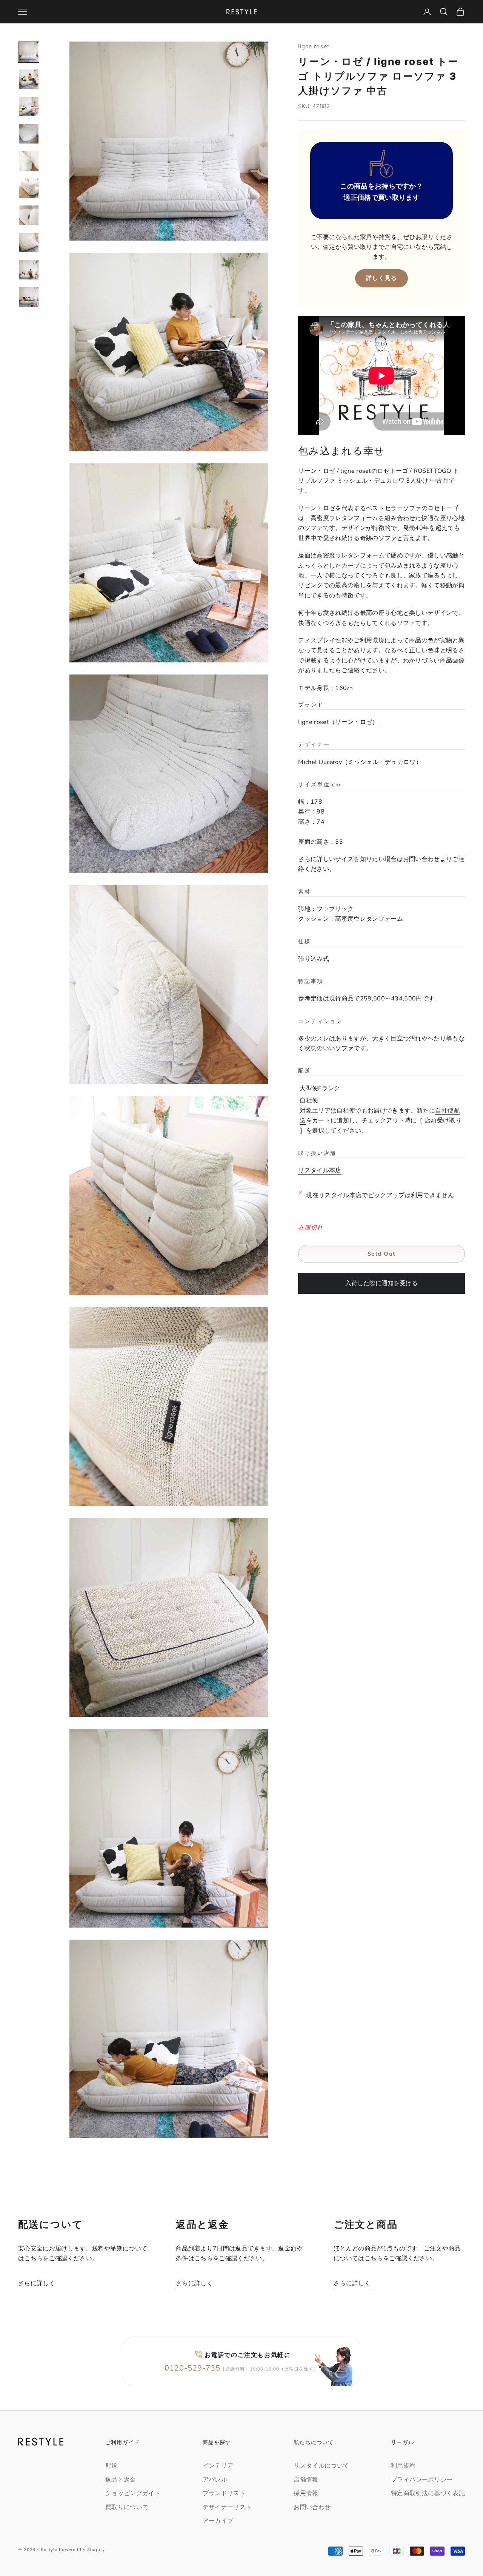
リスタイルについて (321, 2466)
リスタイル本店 (320, 1171)
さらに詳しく (37, 2283)
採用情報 (306, 2493)
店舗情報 (306, 2480)
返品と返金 (121, 2480)
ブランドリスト (224, 2493)
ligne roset (314, 46)
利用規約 (403, 2466)
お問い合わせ (421, 860)
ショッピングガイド (133, 2493)
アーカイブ (218, 2521)
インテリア (218, 2466)
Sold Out (382, 1254)
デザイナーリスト (227, 2507)
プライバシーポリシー (422, 2480)
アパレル (215, 2480)
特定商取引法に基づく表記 (428, 2493)
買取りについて (127, 2507)
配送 (112, 2466)
